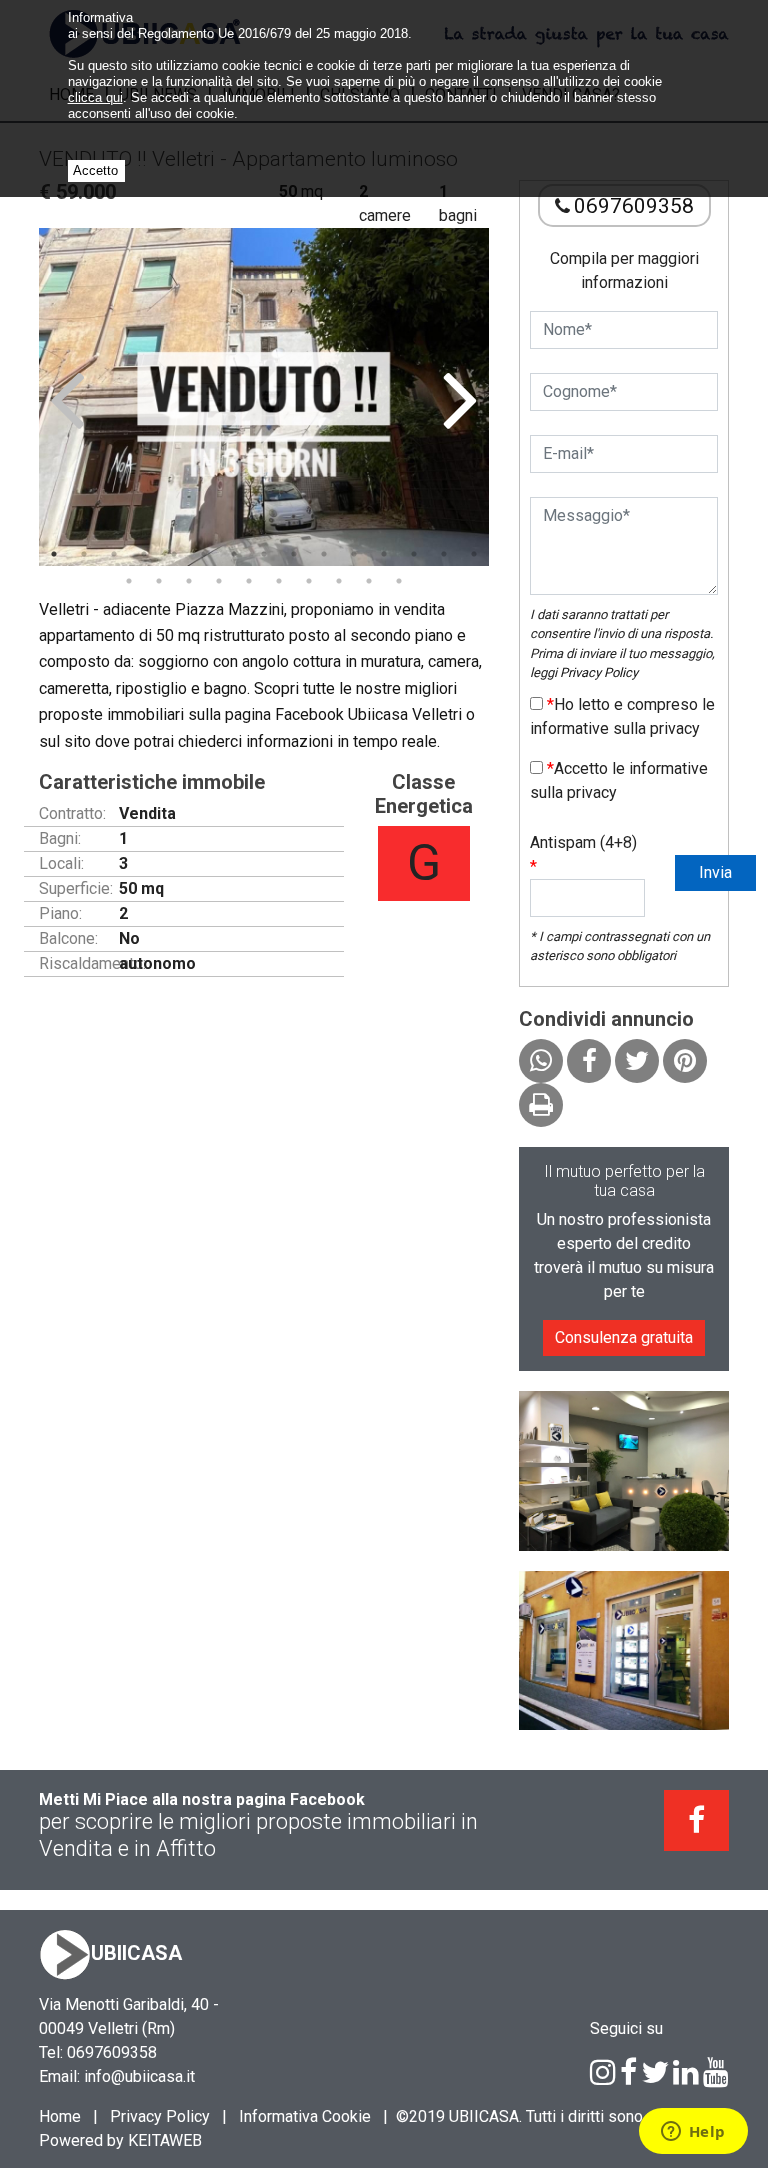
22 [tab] (309, 581)
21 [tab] (279, 581)
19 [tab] (219, 581)
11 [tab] (354, 554)
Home (60, 2116)
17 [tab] (159, 581)
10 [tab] (324, 554)
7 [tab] (234, 554)
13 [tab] (414, 554)
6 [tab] (204, 554)
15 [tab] (474, 554)
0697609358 (634, 206)
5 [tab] (174, 554)
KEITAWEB (165, 2140)
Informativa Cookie (305, 2116)
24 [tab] (369, 581)
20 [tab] (249, 581)
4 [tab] (144, 554)
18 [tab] (189, 581)
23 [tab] (339, 581)
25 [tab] (399, 581)
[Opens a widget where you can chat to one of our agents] (693, 2133)
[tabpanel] (264, 397)
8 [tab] (264, 554)
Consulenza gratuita (624, 1337)
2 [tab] (84, 554)
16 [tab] (129, 581)
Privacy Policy (599, 672)
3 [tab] (114, 554)
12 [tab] (384, 554)
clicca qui (95, 97)
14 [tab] (444, 554)
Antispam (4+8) (583, 854)
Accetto (95, 170)
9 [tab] (294, 554)
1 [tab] (54, 554)
